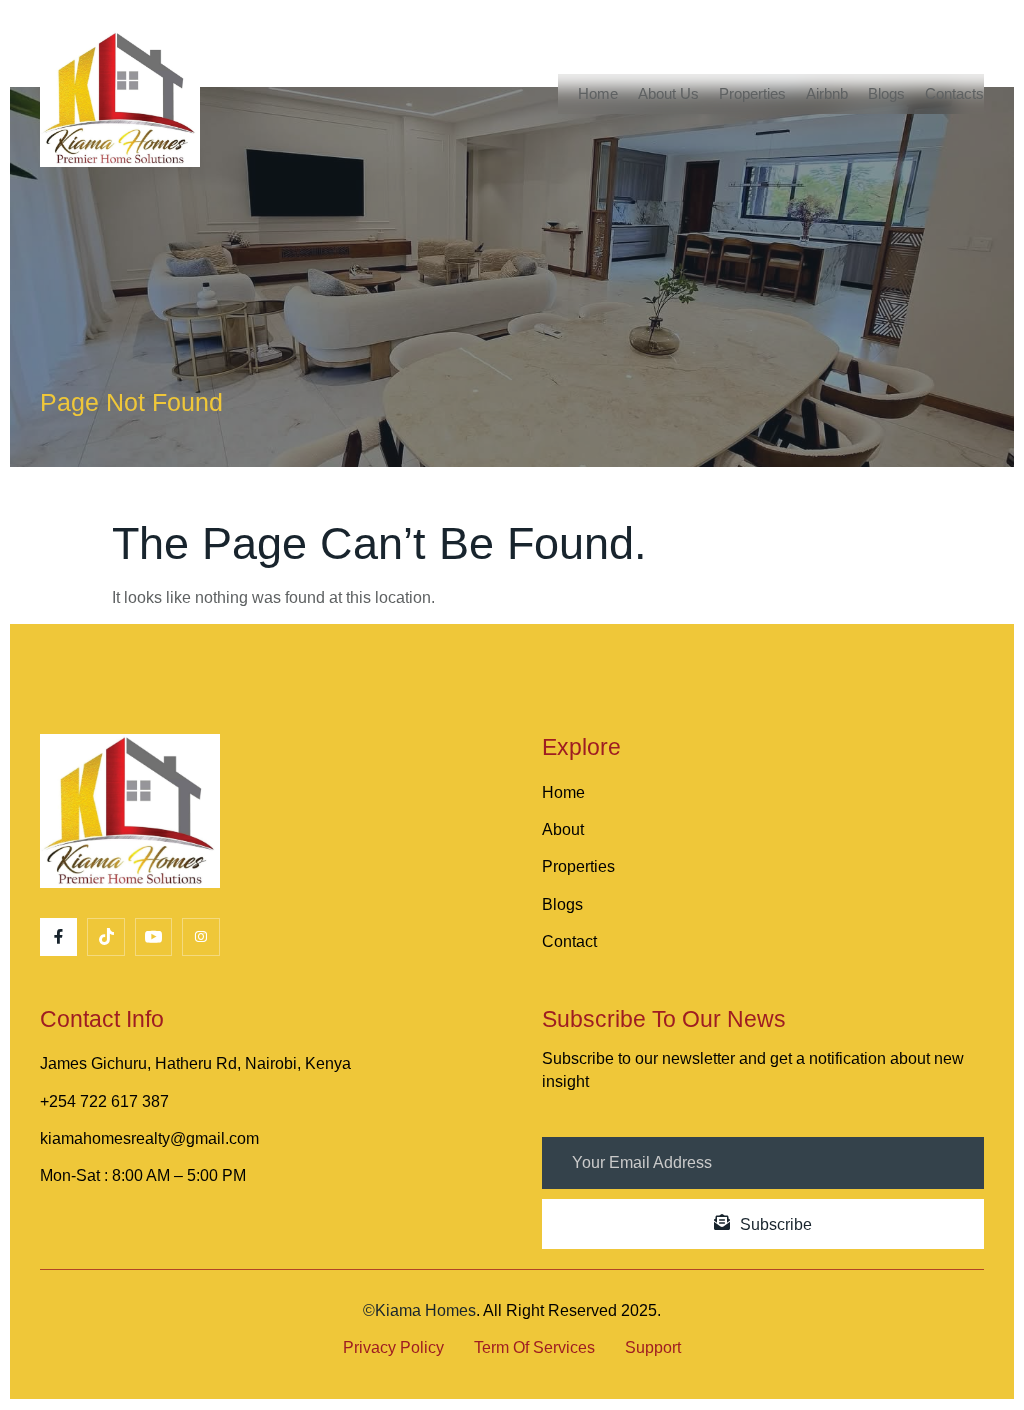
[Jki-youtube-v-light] (153, 936)
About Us (668, 93)
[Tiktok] (105, 936)
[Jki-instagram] (200, 936)
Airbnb (827, 93)
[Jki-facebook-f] (58, 936)
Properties (752, 93)
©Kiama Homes (419, 1310)
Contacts (954, 93)
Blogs (886, 93)
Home (598, 93)
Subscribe (776, 1224)
